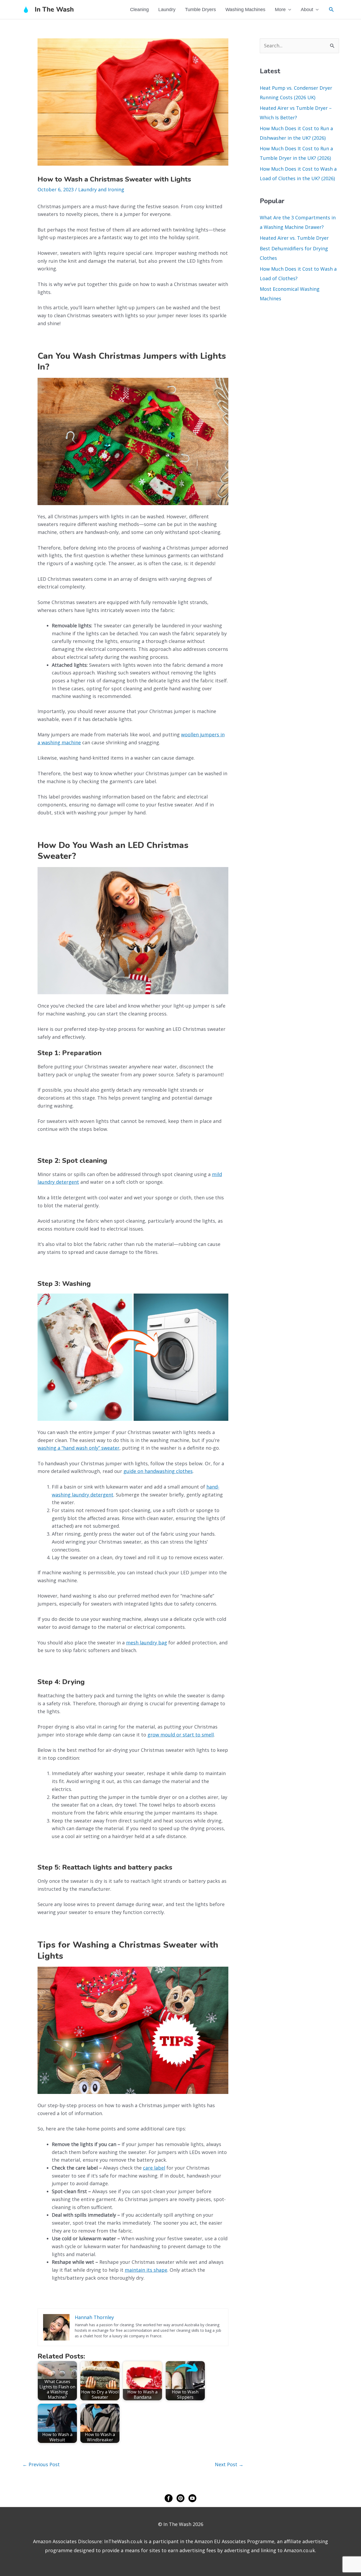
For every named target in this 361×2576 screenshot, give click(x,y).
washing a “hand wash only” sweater (78, 1448)
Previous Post (41, 2464)
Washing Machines (245, 10)
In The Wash (54, 10)
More (280, 10)
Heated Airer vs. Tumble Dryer (294, 238)
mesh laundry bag (147, 1643)
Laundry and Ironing (101, 189)
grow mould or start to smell (181, 1735)
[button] (331, 9)
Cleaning (139, 10)
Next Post (229, 2464)
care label (154, 2168)
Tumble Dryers (200, 10)
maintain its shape (146, 2270)
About (307, 10)
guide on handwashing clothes (158, 1471)
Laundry (167, 10)
